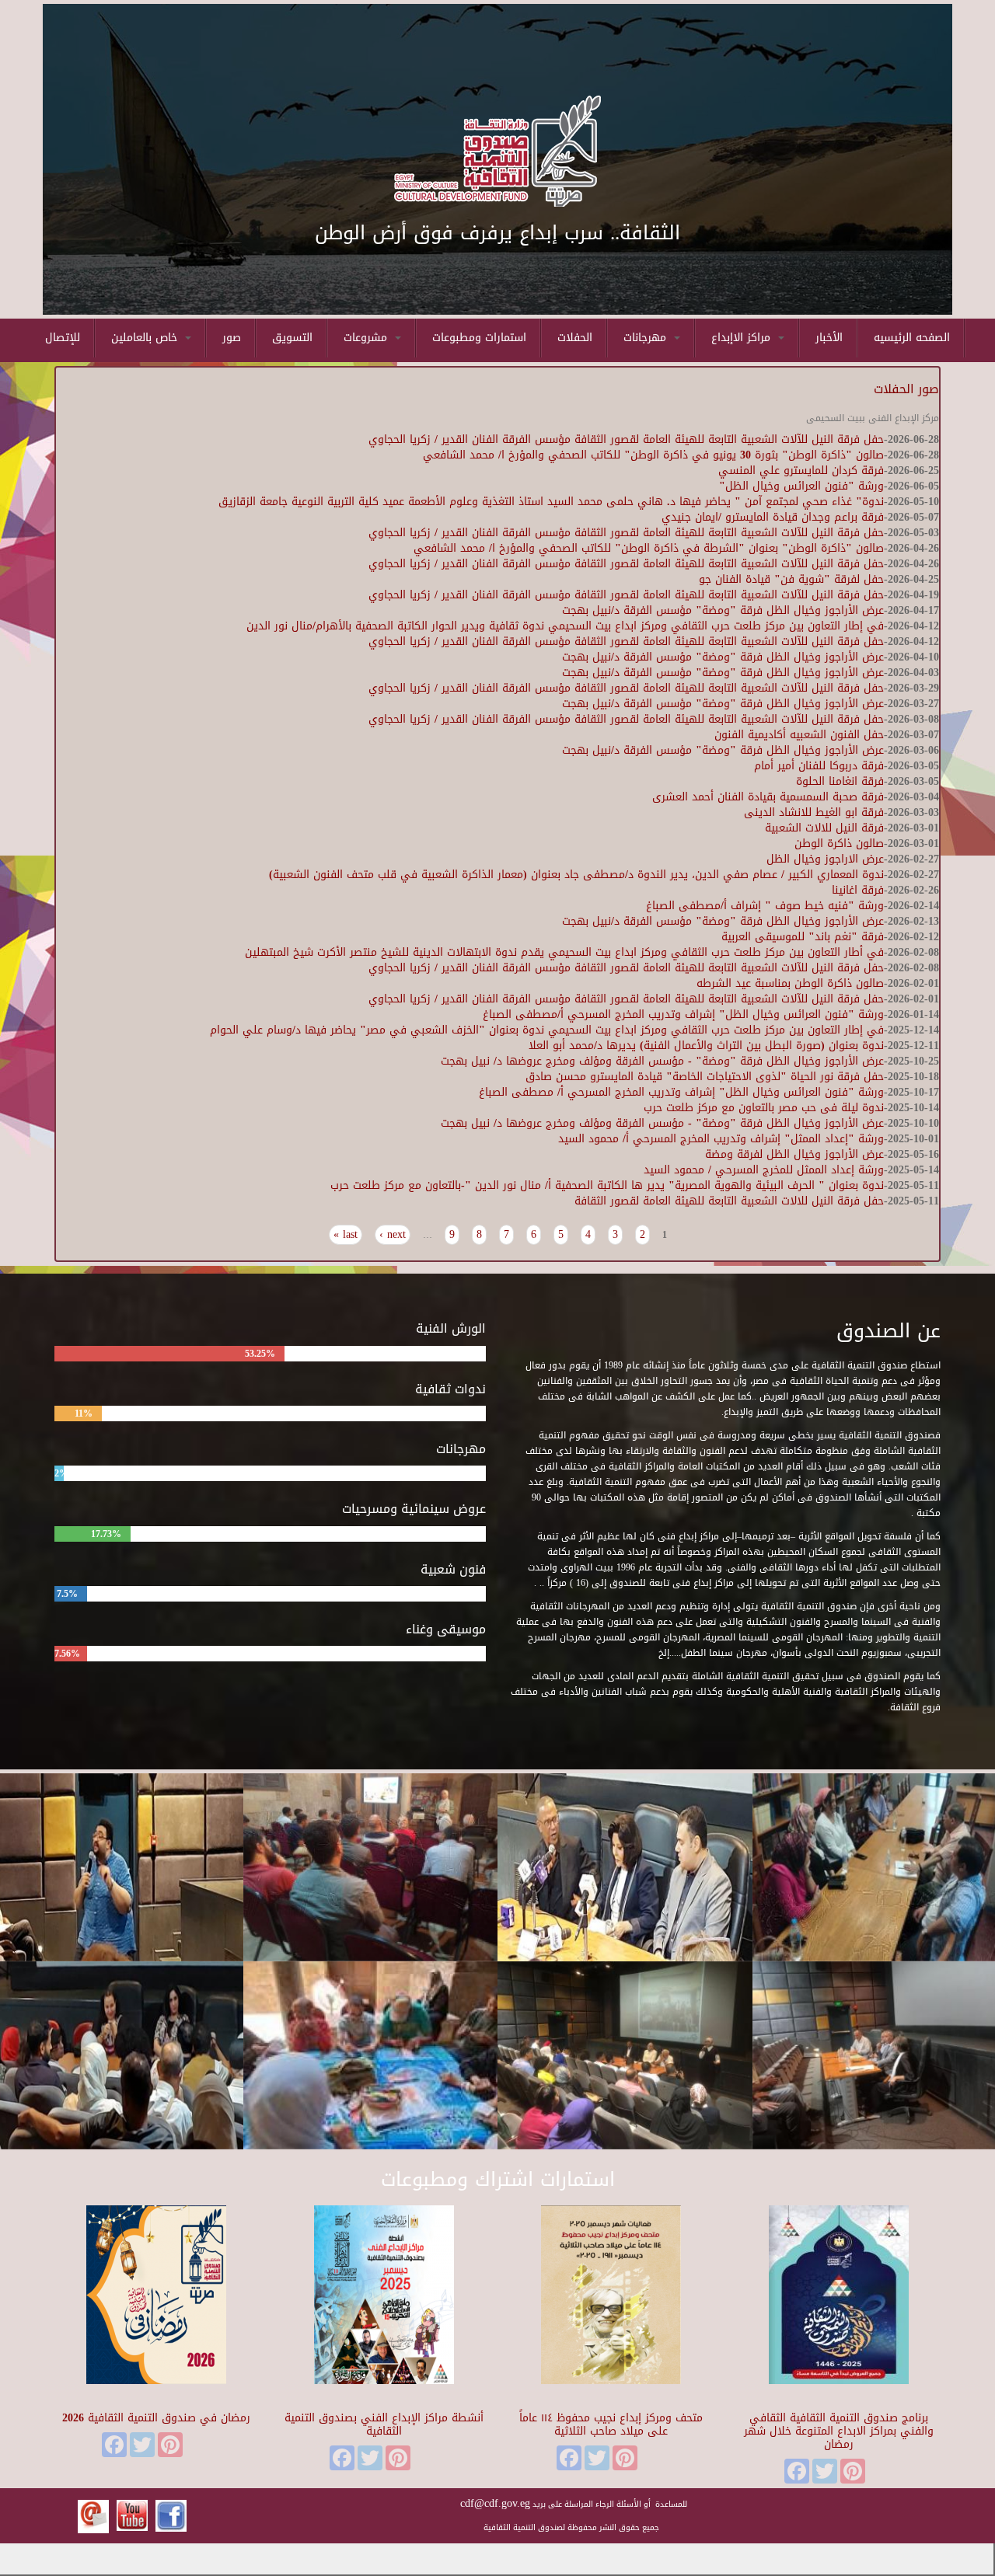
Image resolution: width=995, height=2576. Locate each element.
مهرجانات (647, 338)
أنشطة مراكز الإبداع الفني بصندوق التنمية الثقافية (384, 2424)
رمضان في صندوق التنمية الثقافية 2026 (156, 2418)
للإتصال (63, 338)
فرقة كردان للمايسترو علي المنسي (801, 471)
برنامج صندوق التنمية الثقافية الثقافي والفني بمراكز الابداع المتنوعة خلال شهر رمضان (839, 2431)
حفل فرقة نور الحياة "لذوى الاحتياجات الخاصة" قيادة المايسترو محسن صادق (705, 1077)
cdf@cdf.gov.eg (495, 2503)
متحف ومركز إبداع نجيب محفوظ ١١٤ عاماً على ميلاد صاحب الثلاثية (611, 2424)
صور (232, 338)
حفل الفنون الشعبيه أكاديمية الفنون (799, 735)
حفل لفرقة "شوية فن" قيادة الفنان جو (791, 579)
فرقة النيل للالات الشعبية (824, 828)
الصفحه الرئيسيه (912, 338)
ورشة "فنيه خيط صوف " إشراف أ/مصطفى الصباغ (765, 906)
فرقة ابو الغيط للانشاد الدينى (814, 812)
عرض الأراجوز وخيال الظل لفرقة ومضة (794, 1154)
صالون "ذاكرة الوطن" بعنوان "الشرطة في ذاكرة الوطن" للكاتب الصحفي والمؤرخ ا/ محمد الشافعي (649, 548)
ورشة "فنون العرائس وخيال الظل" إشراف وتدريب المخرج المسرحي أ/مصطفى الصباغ (683, 1014)
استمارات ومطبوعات (479, 338)
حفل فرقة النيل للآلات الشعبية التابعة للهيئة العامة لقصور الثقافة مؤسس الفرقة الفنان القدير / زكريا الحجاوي (626, 439)
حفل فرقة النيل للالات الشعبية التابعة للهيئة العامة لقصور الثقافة (729, 1201)
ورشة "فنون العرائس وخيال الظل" (801, 486)
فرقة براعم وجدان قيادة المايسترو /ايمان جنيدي (773, 517)
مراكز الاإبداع (743, 338)
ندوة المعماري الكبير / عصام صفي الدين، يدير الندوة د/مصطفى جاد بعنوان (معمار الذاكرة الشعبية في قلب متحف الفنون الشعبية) (576, 875)
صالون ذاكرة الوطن (839, 844)
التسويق (292, 338)
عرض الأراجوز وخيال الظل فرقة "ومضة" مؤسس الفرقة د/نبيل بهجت (723, 610)
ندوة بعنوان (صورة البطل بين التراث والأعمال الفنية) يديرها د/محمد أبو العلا (706, 1046)
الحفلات (575, 338)
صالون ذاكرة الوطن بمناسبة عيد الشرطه (790, 983)
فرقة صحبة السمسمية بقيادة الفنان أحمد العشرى (768, 797)
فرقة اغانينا (858, 890)
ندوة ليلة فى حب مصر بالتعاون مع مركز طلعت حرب (764, 1108)
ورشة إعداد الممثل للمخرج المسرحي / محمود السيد (764, 1170)
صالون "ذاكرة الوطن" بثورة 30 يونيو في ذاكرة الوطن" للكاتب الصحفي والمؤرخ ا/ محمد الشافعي (653, 455)
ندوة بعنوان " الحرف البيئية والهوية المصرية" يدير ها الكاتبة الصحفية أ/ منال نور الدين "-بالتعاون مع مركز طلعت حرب (607, 1185)
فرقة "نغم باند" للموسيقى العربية (803, 937)
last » (346, 1235)
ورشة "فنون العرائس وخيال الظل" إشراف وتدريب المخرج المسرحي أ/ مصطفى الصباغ (681, 1092)
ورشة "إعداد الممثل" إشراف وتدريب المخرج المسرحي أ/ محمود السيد (721, 1139)
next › (393, 1235)
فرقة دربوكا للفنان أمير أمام (819, 766)
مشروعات (367, 338)
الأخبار (829, 338)
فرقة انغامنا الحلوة (840, 781)
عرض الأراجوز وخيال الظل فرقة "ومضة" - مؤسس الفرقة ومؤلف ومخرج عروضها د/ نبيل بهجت (662, 1061)
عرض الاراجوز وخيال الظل (825, 859)
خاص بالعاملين (146, 338)
